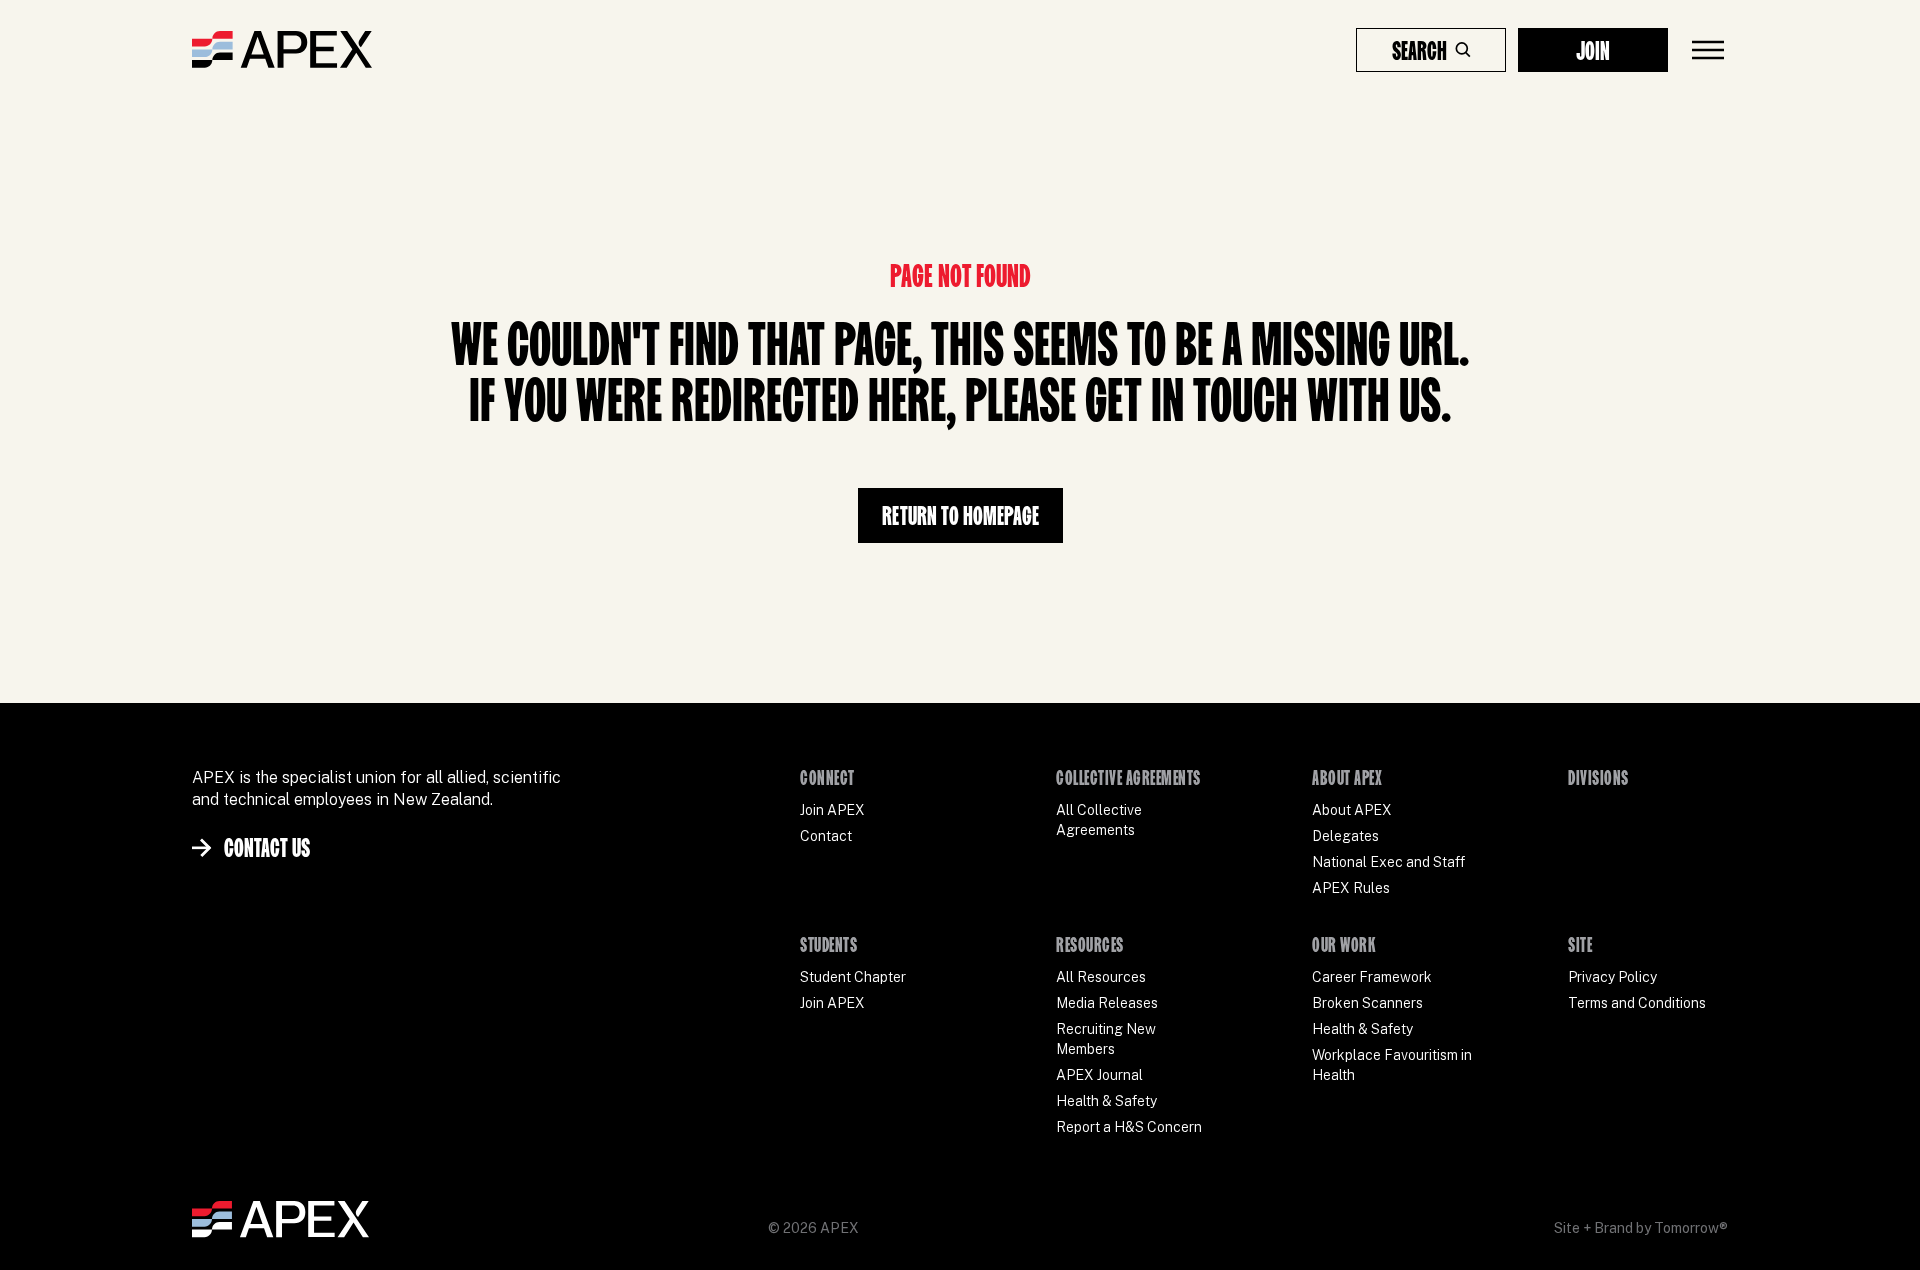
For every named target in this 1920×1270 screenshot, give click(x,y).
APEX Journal (1099, 1075)
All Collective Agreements (1099, 820)
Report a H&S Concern (1129, 1127)
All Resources (1101, 977)
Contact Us (267, 847)
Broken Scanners (1367, 1003)
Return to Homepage (960, 515)
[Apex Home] (282, 50)
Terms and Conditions (1637, 1003)
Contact (826, 836)
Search (1419, 50)
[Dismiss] (1864, 1234)
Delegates (1345, 836)
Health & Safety (1106, 1101)
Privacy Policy (1612, 977)
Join (1593, 50)
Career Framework (1372, 977)
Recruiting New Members (1106, 1039)
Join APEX (832, 810)
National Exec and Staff (1388, 862)
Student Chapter (853, 977)
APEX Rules (1351, 888)
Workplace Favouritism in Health (1392, 1065)
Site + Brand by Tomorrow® (1641, 1228)
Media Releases (1107, 1003)
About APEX (1352, 810)
